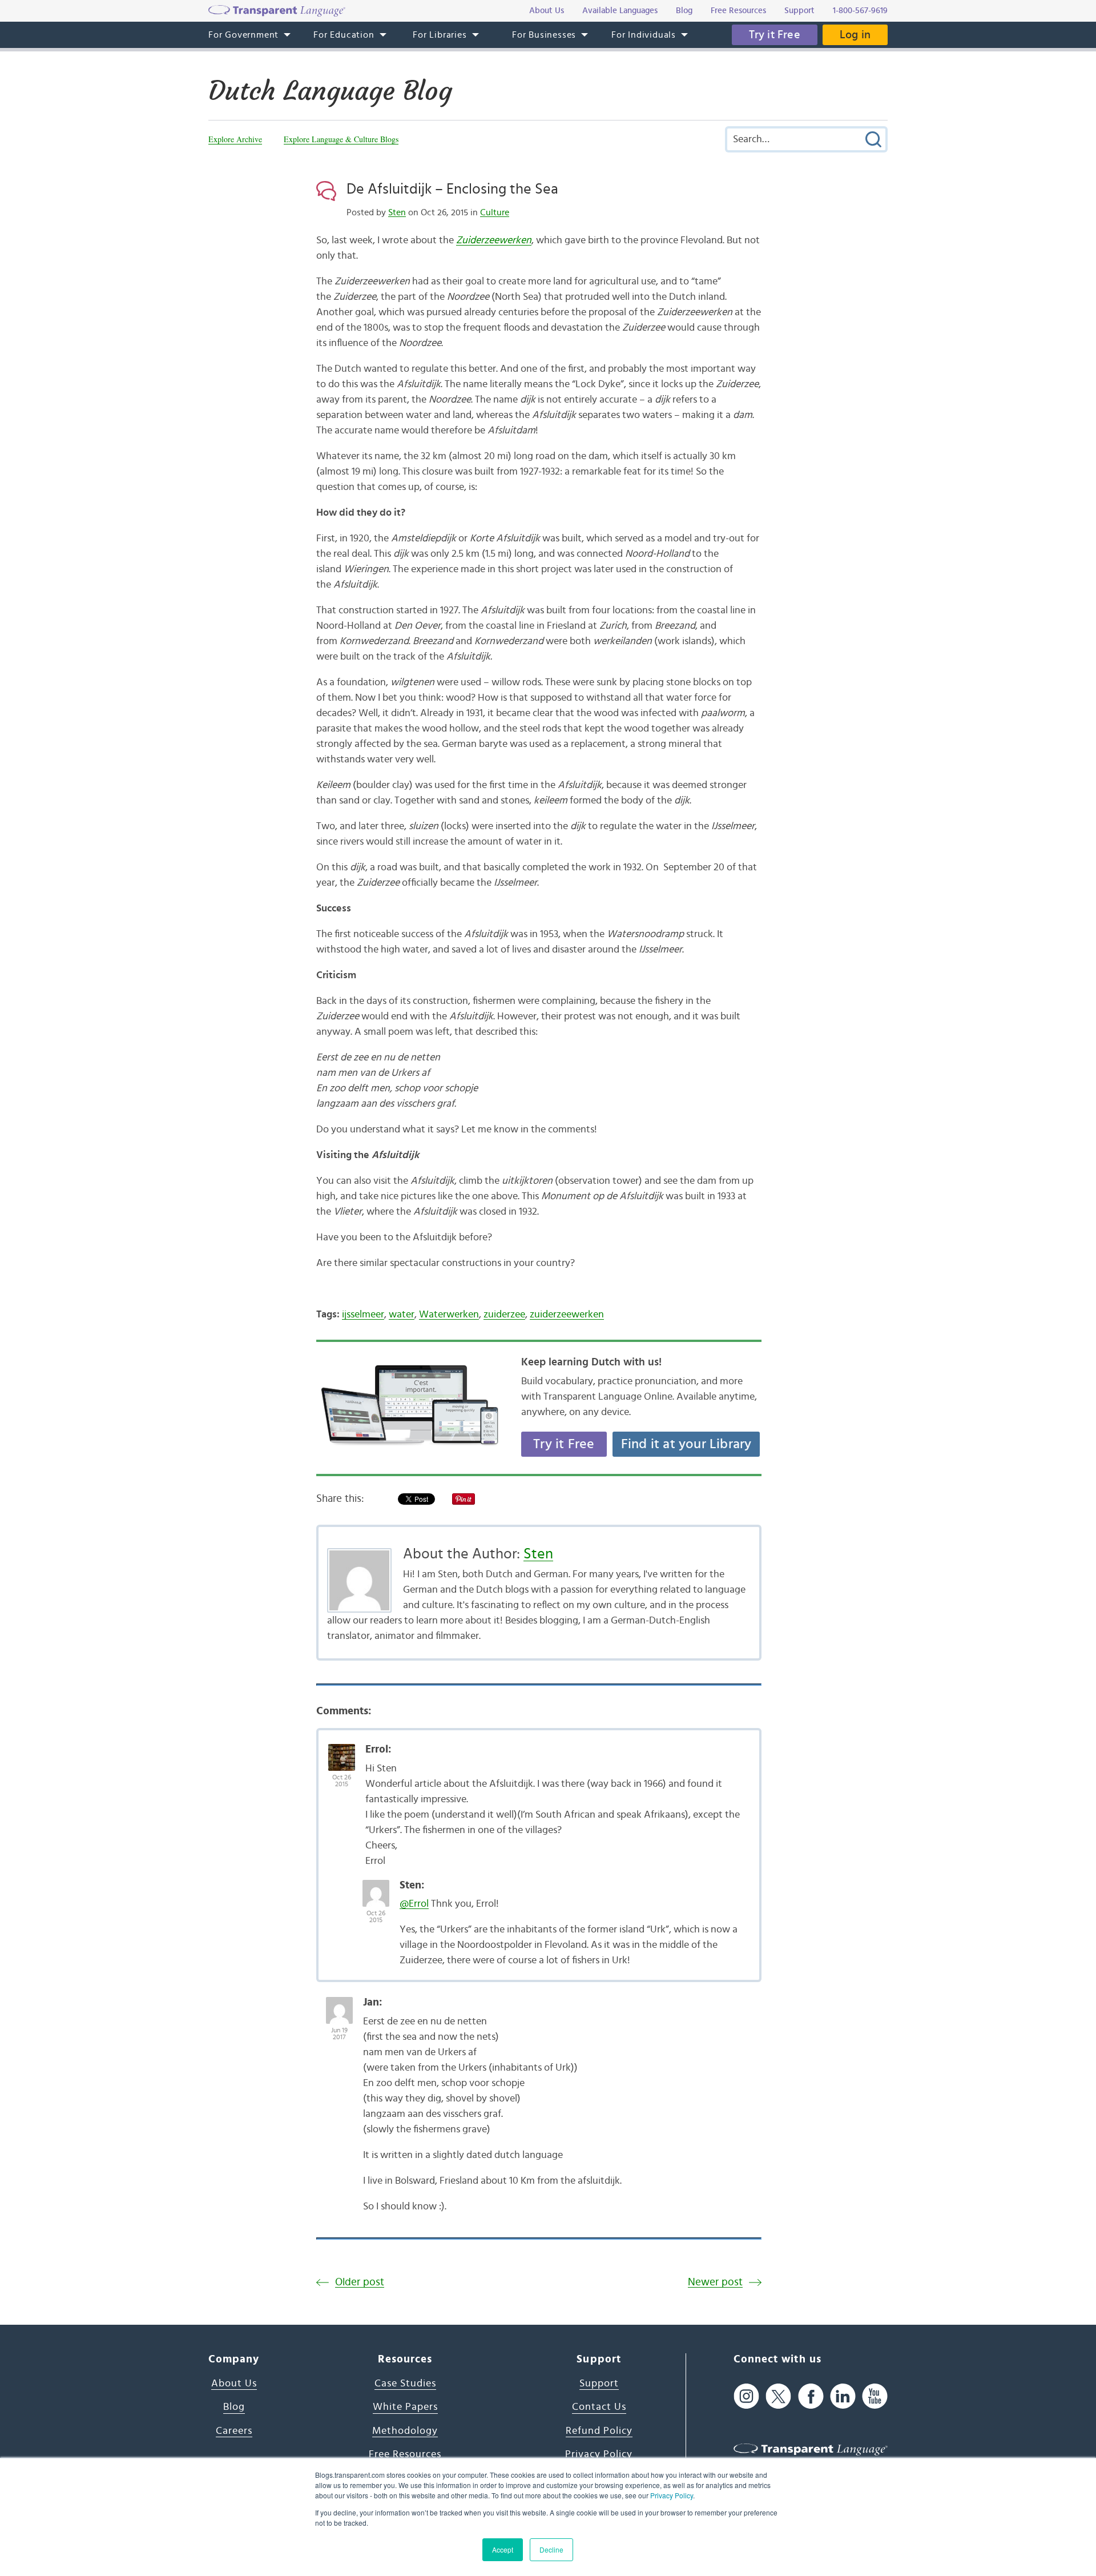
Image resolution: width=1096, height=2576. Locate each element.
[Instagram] (746, 2396)
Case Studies (405, 2384)
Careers (234, 2431)
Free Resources (405, 2454)
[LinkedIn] (843, 2396)
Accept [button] (503, 2549)
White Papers (405, 2407)
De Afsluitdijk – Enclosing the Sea (452, 189)
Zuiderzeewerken (494, 240)
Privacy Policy (672, 2495)
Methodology (405, 2431)
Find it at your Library (686, 1444)
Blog (234, 2407)
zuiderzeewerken (567, 1315)
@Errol (414, 1904)
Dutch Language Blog (330, 91)
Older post (360, 2282)
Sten (397, 212)
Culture (495, 212)
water (402, 1315)
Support (599, 2384)
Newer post (715, 2282)
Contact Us (599, 2407)
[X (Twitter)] (778, 2396)
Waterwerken (449, 1315)
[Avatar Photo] (342, 1751)
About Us (234, 2384)
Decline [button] (551, 2549)
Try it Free (775, 35)
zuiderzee (504, 1315)
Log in (855, 35)
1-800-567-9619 (860, 11)
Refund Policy (599, 2431)
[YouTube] (875, 2396)
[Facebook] (811, 2396)
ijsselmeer (363, 1315)
